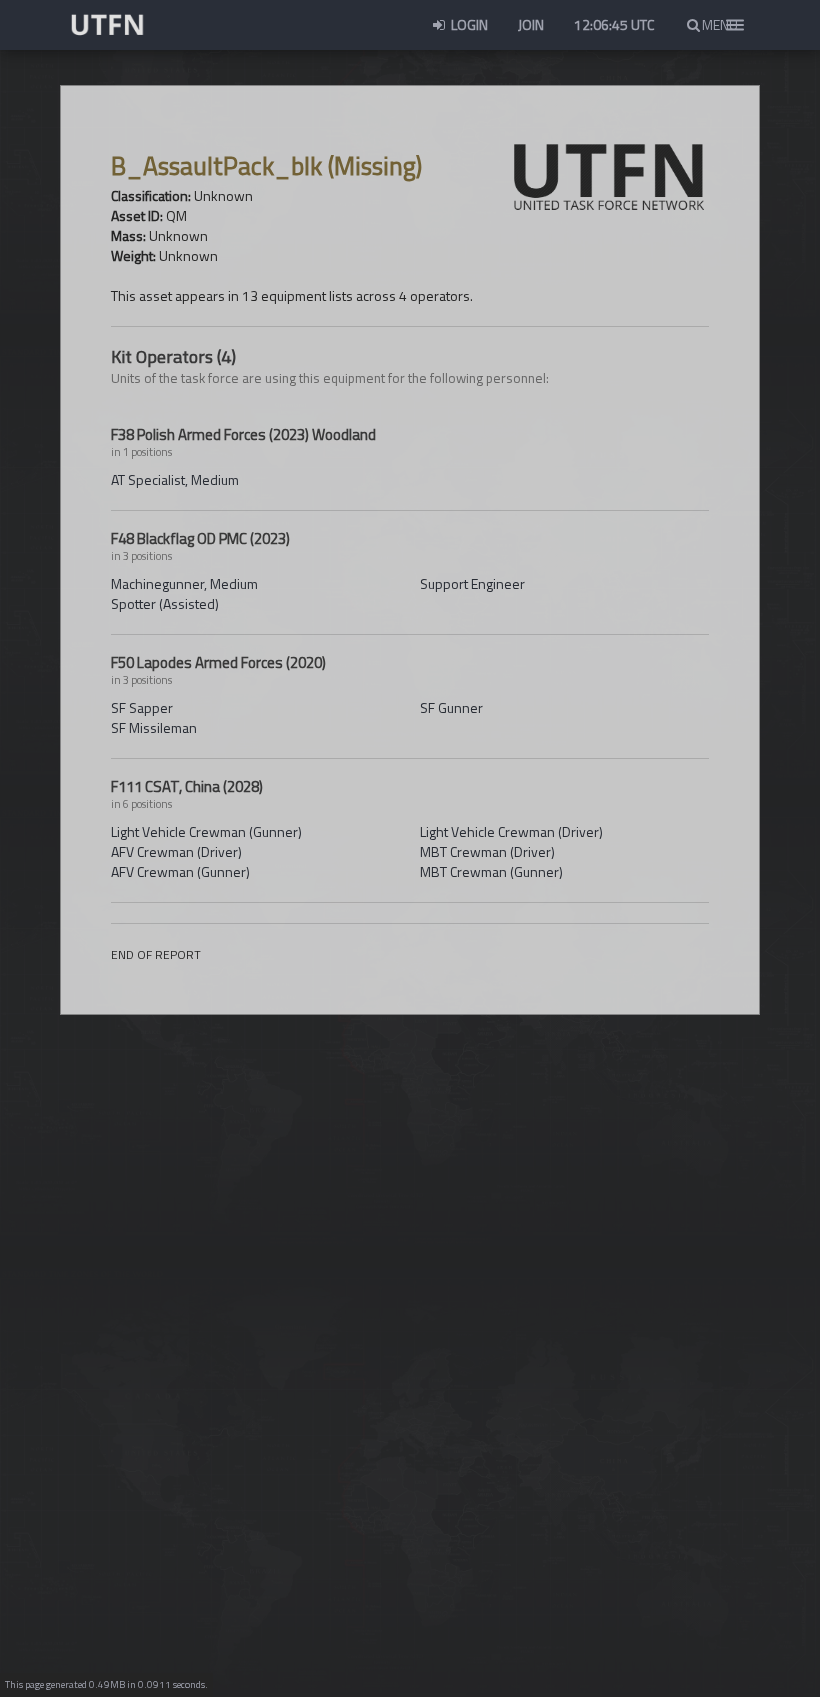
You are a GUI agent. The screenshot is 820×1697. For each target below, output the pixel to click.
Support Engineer (472, 583)
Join (531, 24)
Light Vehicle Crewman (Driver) (511, 831)
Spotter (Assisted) (165, 603)
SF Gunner (451, 707)
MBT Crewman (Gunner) (491, 871)
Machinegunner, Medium (184, 583)
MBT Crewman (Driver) (487, 851)
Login (468, 24)
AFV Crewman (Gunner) (180, 871)
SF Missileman (154, 727)
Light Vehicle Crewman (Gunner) (206, 831)
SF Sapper (142, 707)
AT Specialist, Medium (175, 479)
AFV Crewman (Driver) (176, 851)
